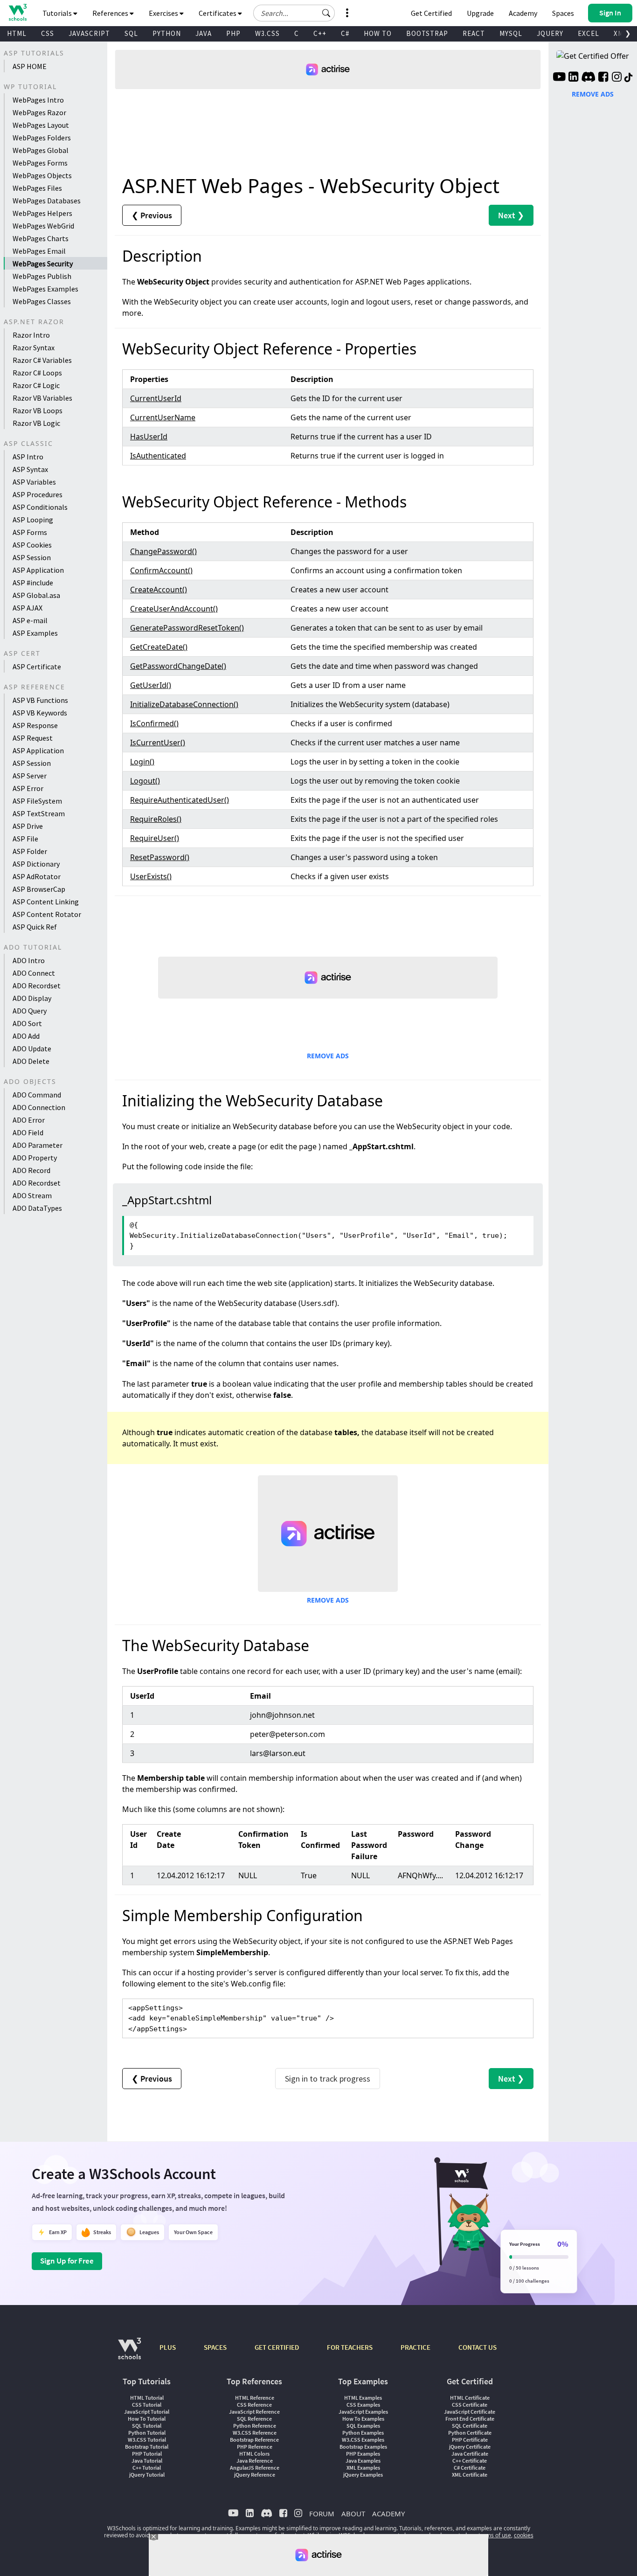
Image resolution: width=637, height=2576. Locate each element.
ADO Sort (27, 1023)
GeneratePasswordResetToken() (187, 628)
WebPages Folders (42, 138)
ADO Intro (29, 960)
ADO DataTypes (37, 1208)
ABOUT (353, 2514)
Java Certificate (470, 2454)
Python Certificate (470, 2433)
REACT (474, 33)
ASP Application (38, 570)
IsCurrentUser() (158, 743)
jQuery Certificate (470, 2447)
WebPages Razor (39, 112)
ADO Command (37, 1095)
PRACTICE (415, 2347)
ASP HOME (30, 66)
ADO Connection (39, 1107)
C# (345, 33)
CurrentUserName (163, 417)
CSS (48, 33)
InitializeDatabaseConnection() (184, 704)
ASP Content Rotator (47, 914)
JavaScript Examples (363, 2412)
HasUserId (149, 437)
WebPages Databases (47, 201)
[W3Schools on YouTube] (559, 78)
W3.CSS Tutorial (147, 2440)
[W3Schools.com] (129, 2353)
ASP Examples (35, 633)
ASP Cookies (32, 545)
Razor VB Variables (42, 398)
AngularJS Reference (255, 2468)
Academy (523, 13)
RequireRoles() (156, 819)
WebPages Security (43, 264)
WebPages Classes (42, 301)
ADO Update (32, 1048)
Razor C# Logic (36, 385)
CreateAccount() (159, 590)
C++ (320, 33)
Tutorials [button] (58, 13)
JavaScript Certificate (470, 2412)
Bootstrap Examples (363, 2447)
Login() (142, 762)
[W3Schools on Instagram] (617, 78)
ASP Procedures (38, 494)
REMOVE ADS (328, 1056)
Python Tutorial (147, 2433)
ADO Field (28, 1132)
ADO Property (35, 1158)
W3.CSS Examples (363, 2440)
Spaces (563, 13)
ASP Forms (30, 532)
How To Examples (363, 2419)
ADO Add (26, 1036)
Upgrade (480, 13)
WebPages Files (37, 188)
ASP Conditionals (40, 507)
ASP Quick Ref (35, 927)
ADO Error (29, 1120)
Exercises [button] (164, 13)
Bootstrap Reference (254, 2440)
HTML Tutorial (147, 2398)
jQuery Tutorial (147, 2475)
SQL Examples (363, 2426)
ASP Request (33, 738)
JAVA (204, 33)
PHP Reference (255, 2447)
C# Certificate (470, 2468)
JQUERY (550, 33)
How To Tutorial (147, 2419)
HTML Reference (255, 2398)
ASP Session (32, 557)
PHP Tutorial (147, 2454)
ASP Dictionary (36, 864)
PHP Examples (363, 2454)
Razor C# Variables (42, 360)
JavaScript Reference (254, 2412)
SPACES (215, 2347)
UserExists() (151, 876)
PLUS (168, 2347)
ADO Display (32, 998)
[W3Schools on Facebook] (603, 78)
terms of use (495, 2535)
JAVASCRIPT (89, 33)
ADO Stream (32, 1195)
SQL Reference (254, 2419)
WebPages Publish (42, 276)
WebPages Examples (45, 289)
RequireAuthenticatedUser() (180, 800)
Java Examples (363, 2461)
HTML (17, 33)
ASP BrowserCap (39, 889)
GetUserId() (151, 685)
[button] (326, 13)
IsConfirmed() (154, 723)
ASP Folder (30, 851)
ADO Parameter (38, 1145)
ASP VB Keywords (40, 713)
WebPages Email (39, 251)
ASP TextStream (39, 813)
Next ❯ (511, 215)
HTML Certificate (470, 2398)
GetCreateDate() (159, 647)
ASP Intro (28, 457)
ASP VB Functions (40, 700)
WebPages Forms (40, 163)
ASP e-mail (30, 620)
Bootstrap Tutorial (147, 2447)
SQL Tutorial (147, 2426)
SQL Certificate (470, 2426)
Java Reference (255, 2461)
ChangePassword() (163, 551)
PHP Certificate (470, 2440)
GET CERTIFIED (277, 2347)
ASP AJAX (28, 608)
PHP (233, 33)
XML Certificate (470, 2475)
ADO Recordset (37, 986)
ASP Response (35, 725)
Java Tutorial (147, 2461)
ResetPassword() (160, 857)
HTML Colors (254, 2454)
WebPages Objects (42, 175)
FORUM (322, 2514)
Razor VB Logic (36, 423)
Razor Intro (31, 335)
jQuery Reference (255, 2475)
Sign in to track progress (328, 2079)
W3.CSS (267, 33)
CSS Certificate (470, 2405)
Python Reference (255, 2426)
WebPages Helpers (42, 213)
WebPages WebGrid (43, 226)
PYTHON (167, 33)
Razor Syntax (34, 347)
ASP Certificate (37, 667)
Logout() (145, 781)
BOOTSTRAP (427, 33)
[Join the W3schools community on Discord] (588, 78)
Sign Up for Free (67, 2261)
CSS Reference (254, 2405)
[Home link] (17, 12)
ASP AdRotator (37, 876)
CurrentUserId (156, 398)
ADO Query (30, 1011)
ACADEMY (388, 2514)
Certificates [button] (218, 13)
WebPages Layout (41, 125)
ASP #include (33, 583)
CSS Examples (363, 2405)
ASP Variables (34, 482)
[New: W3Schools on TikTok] (629, 78)
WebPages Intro (38, 100)
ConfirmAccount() (161, 570)
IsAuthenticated (158, 456)
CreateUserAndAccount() (174, 609)
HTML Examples (363, 2398)
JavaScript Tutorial (147, 2412)
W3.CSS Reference (255, 2433)
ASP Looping (33, 520)
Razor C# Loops (37, 373)
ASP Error (28, 788)
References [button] (111, 13)
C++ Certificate (470, 2461)
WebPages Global (41, 150)
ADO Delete (31, 1061)
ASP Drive (28, 826)
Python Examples (363, 2433)
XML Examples (363, 2468)
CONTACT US (478, 2347)
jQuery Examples (363, 2475)
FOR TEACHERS (350, 2347)
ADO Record (31, 1170)
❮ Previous (152, 215)
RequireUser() (155, 838)
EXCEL (589, 33)
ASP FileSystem (37, 801)
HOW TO (378, 33)
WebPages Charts (41, 238)
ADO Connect (34, 973)
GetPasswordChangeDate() (178, 666)
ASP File (25, 839)
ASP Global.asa (36, 595)
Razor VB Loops (38, 410)
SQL (131, 33)
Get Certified (431, 13)
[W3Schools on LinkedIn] (573, 78)
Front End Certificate (470, 2419)
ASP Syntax (30, 469)
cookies (524, 2535)
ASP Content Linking (46, 902)
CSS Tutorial (147, 2405)
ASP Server (30, 776)
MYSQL (511, 33)
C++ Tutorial (147, 2468)
